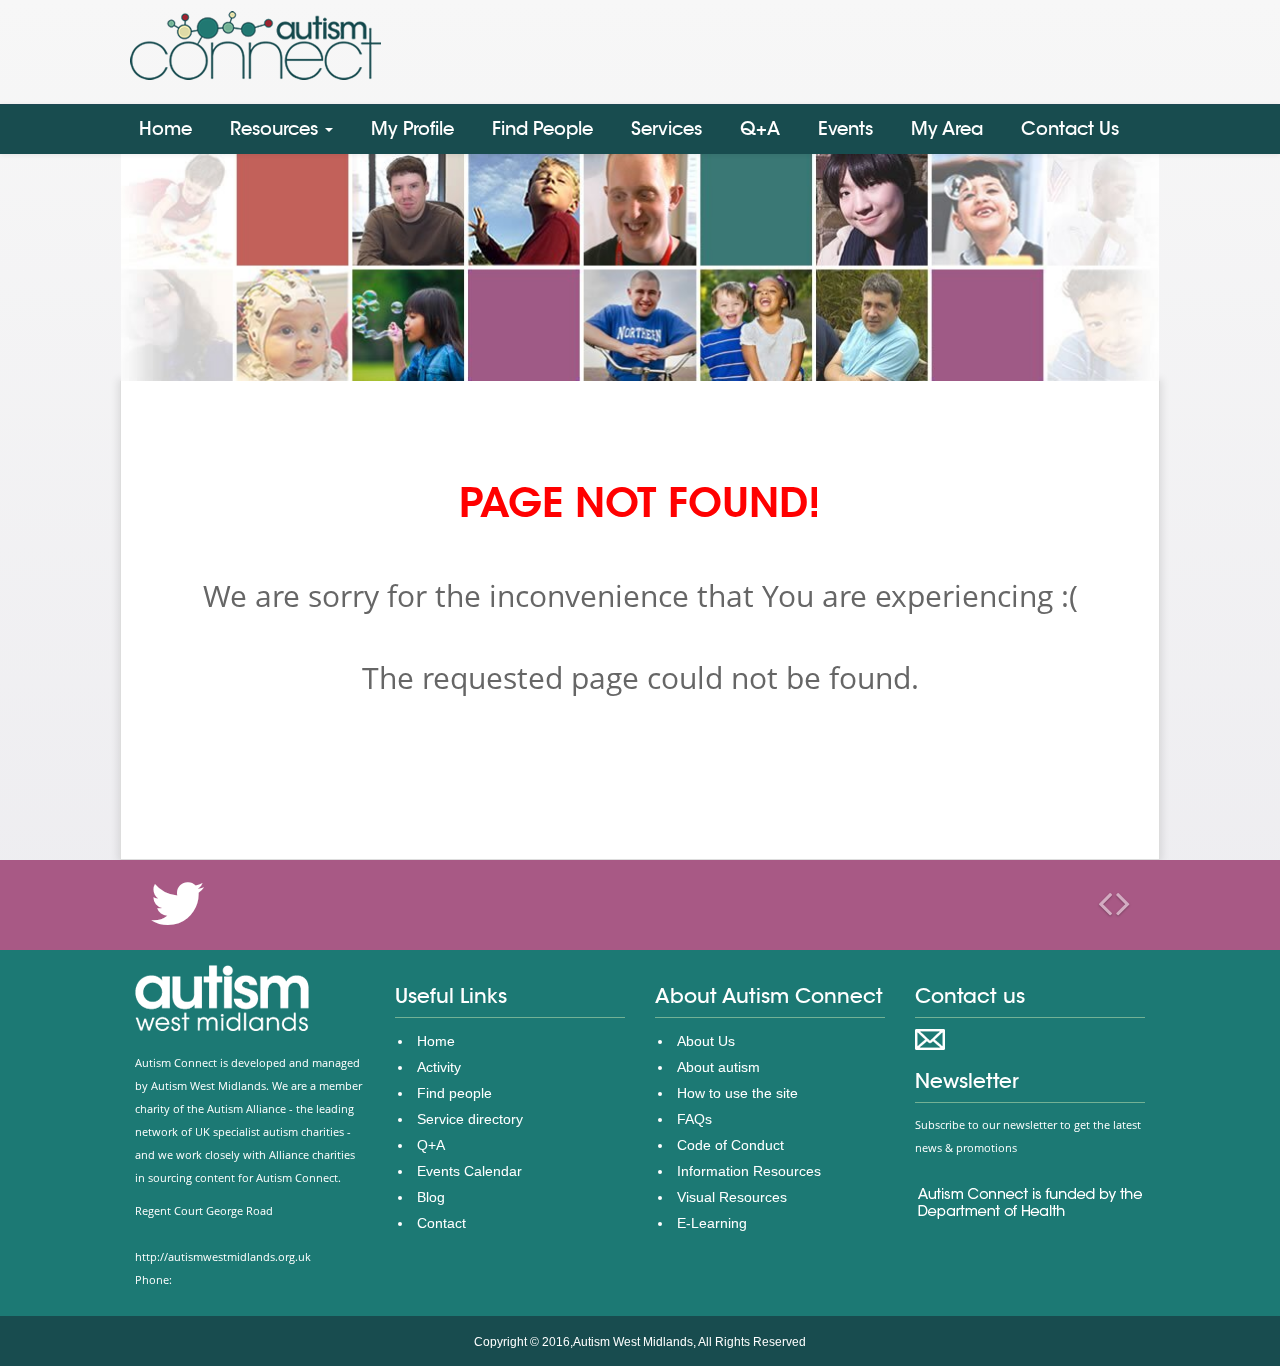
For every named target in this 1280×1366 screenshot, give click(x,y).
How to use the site (737, 1093)
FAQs (694, 1119)
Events (845, 128)
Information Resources (749, 1171)
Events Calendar (469, 1171)
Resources (276, 128)
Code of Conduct (730, 1145)
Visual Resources (732, 1197)
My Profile (412, 128)
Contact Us (1070, 128)
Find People (542, 128)
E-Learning (712, 1223)
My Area (947, 128)
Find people (454, 1093)
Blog (431, 1197)
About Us (706, 1041)
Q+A (760, 128)
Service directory (470, 1119)
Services (666, 128)
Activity (439, 1067)
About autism (718, 1067)
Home (165, 128)
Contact (441, 1223)
